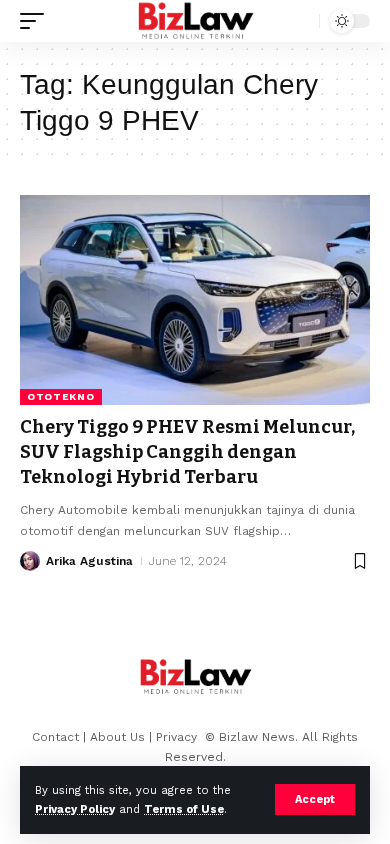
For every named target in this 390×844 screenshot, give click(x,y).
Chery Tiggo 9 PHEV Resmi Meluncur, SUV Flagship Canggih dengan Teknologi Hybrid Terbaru (187, 452)
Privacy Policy (75, 809)
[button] (315, 799)
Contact (55, 737)
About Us (117, 737)
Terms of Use (184, 809)
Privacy (178, 737)
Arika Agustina (89, 561)
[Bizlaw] (195, 21)
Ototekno (61, 396)
